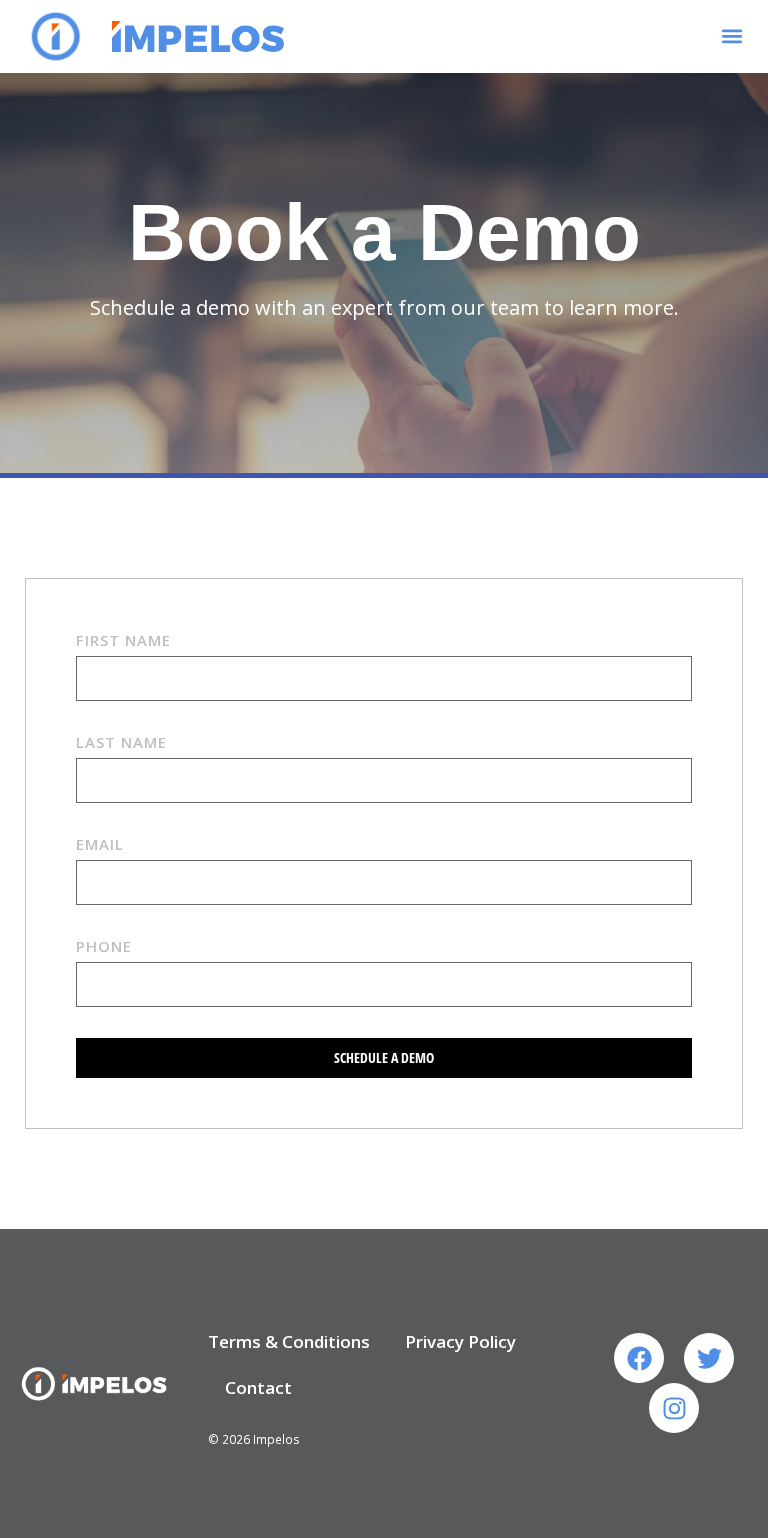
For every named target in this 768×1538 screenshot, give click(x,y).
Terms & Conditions (289, 1341)
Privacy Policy (460, 1341)
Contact (258, 1387)
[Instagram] (674, 1408)
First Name (123, 640)
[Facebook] (639, 1358)
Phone (104, 946)
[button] (732, 36)
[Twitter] (709, 1358)
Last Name (121, 742)
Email (100, 844)
